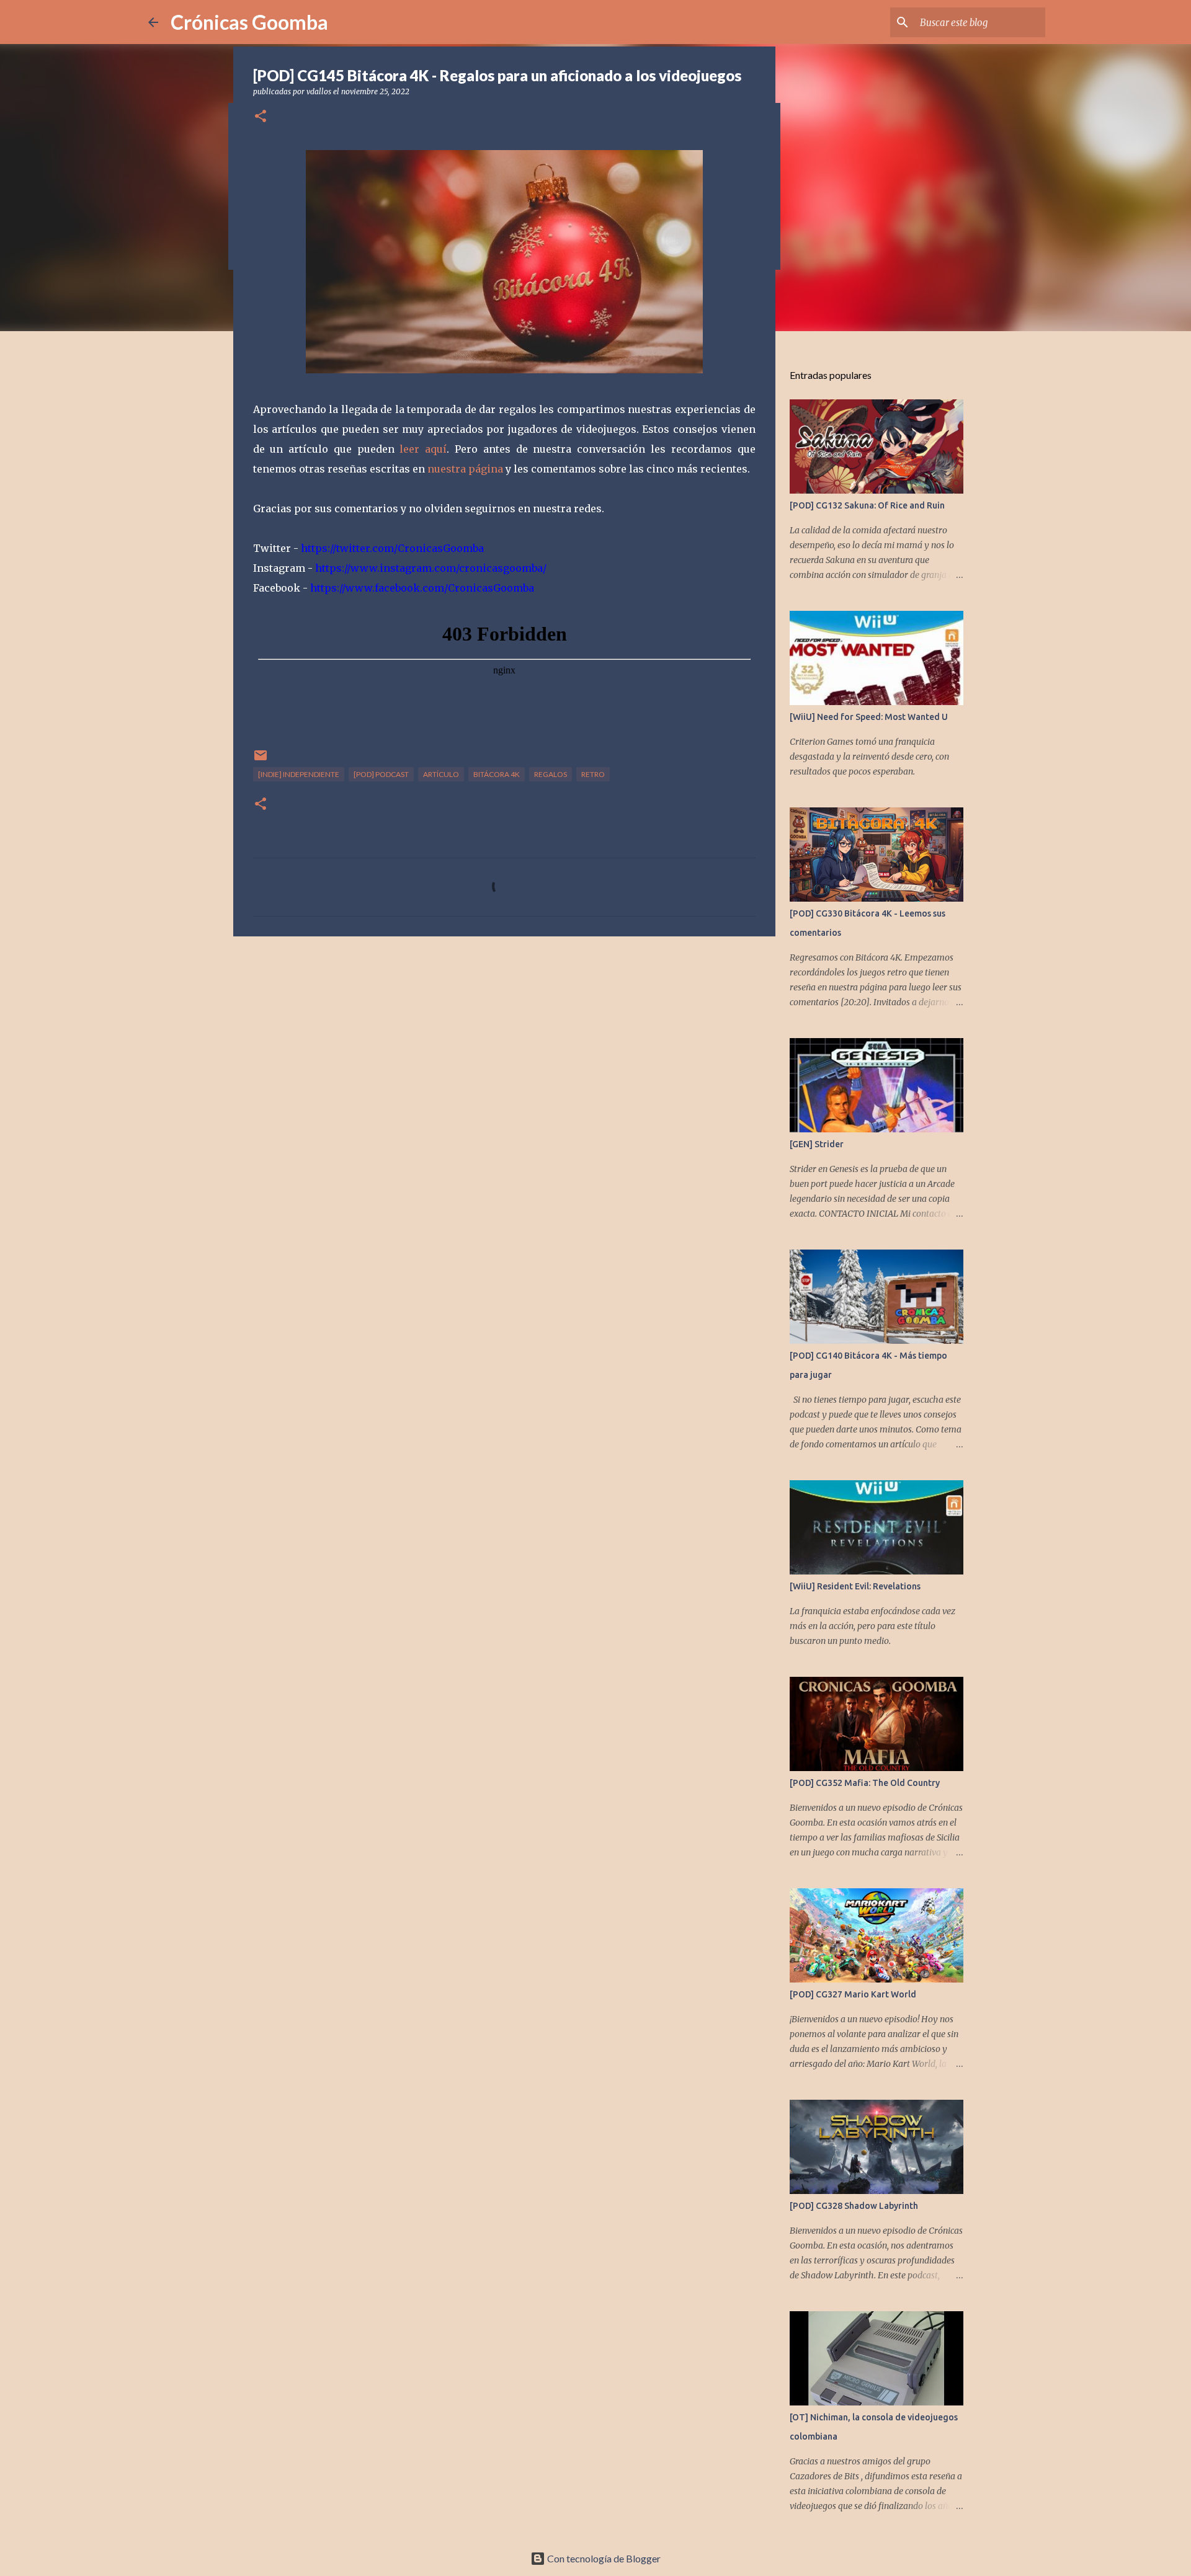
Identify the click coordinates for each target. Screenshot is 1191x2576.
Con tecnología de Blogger (603, 2558)
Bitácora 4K (497, 774)
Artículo (441, 774)
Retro (593, 774)
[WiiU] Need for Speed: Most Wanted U (869, 717)
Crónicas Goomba (249, 22)
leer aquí (423, 449)
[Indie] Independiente (299, 774)
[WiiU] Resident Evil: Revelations (855, 1586)
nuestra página (465, 469)
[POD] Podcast (381, 774)
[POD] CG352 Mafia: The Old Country (865, 1783)
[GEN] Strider (817, 1144)
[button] (261, 117)
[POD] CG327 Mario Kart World (853, 1994)
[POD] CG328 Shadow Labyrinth (854, 2206)
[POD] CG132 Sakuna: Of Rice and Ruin (867, 505)
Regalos (551, 774)
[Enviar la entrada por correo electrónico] (261, 760)
